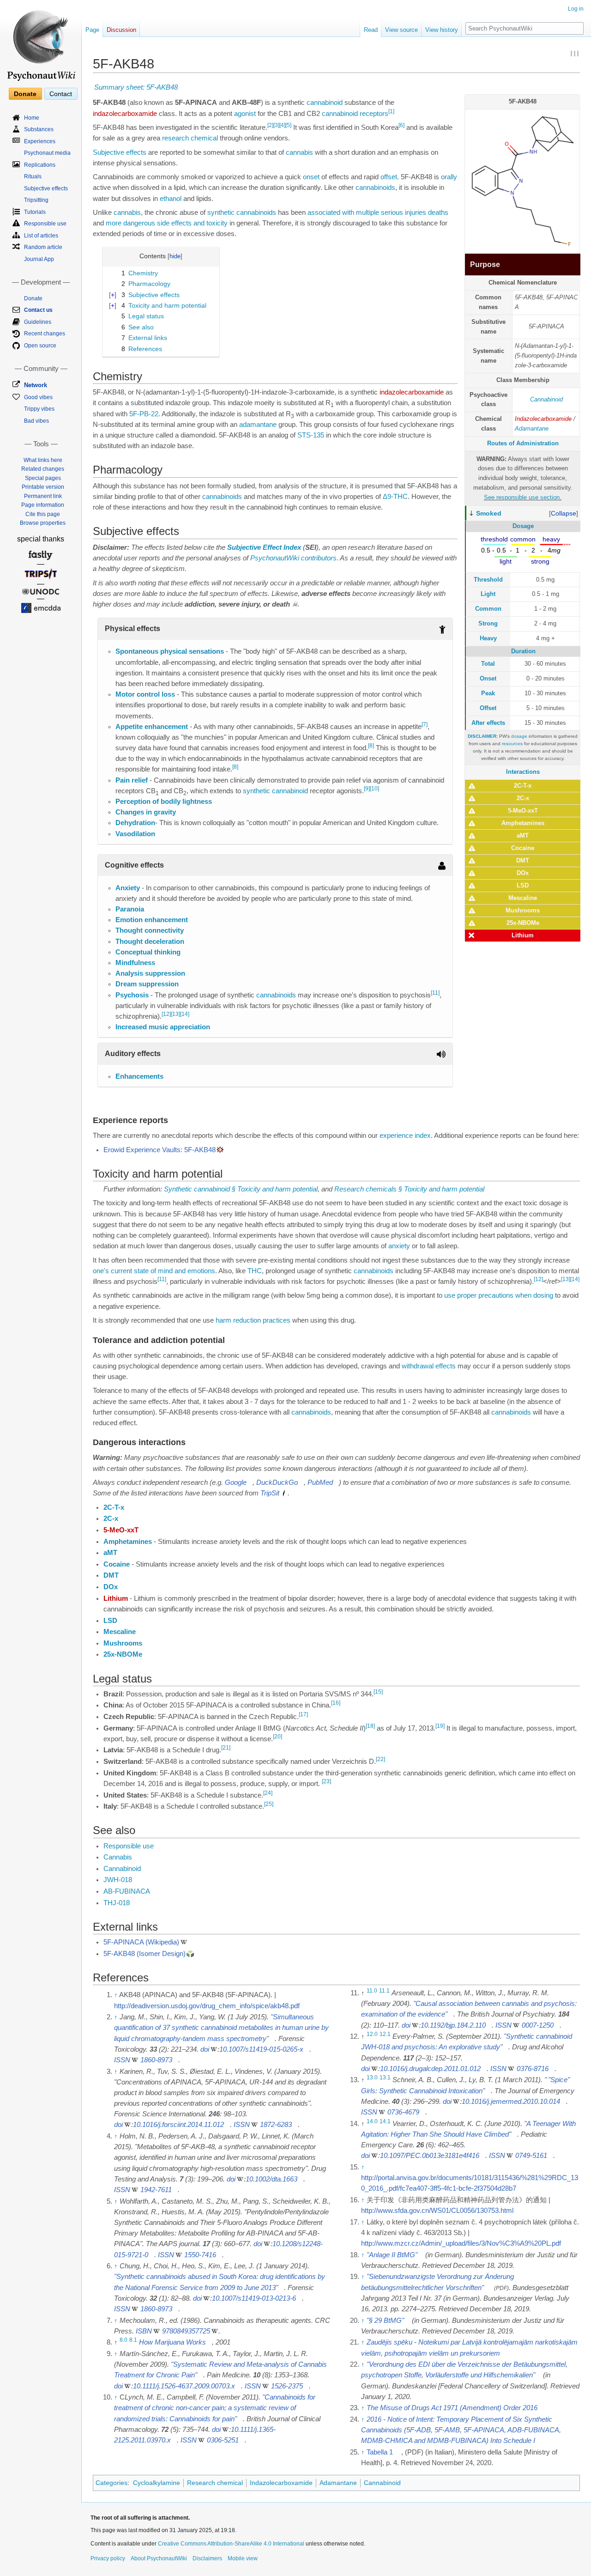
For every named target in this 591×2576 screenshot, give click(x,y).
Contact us (38, 310)
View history (442, 30)
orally (449, 177)
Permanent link (43, 496)
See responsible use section (522, 497)
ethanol (171, 199)
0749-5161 (531, 2156)
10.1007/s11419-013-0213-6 (254, 2298)
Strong (488, 623)
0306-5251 (223, 2440)
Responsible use (129, 1846)
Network (36, 385)
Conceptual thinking (148, 952)
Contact (61, 94)
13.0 (372, 2078)
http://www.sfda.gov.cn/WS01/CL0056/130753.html (437, 2211)
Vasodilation (135, 834)
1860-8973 (156, 2060)
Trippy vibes (39, 409)
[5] (288, 125)
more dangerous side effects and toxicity (167, 223)
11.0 (372, 1991)
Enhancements (139, 1076)
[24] (268, 1793)
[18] (370, 1726)
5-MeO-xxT (523, 811)
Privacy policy (108, 2558)
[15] (378, 1692)
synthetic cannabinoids (242, 213)
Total (488, 664)
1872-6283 (276, 2125)
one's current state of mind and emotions (154, 1271)
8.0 (124, 2340)
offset (389, 177)
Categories (112, 2483)
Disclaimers (207, 2558)
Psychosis (132, 995)
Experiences (40, 141)
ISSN (122, 2060)
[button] (564, 513)
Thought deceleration (150, 942)
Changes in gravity (146, 812)
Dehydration (135, 823)
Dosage (523, 526)
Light (488, 594)
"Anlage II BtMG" (392, 2255)
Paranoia (130, 909)
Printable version (43, 487)
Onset (488, 678)
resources (512, 744)
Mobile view (243, 2558)
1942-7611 (156, 2190)
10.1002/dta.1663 (271, 2179)
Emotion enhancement (152, 920)
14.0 (372, 2121)
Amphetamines (523, 823)
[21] (226, 1748)
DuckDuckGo (277, 1482)
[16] (336, 1703)
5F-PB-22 (144, 414)
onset (311, 177)
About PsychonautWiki (159, 2558)
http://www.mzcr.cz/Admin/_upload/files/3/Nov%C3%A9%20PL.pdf (461, 2243)
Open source (40, 346)
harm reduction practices (253, 1320)
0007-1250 (538, 2025)
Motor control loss (145, 694)
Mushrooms (523, 910)
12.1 (385, 2034)
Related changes (43, 469)
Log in (576, 9)
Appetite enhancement (152, 727)
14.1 (385, 2121)
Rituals (33, 176)
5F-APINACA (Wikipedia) (141, 1942)
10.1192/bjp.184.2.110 (453, 2025)
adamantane (258, 425)
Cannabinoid (546, 399)
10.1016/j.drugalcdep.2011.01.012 (430, 2069)
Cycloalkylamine (157, 2483)
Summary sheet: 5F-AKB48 (136, 87)
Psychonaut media (47, 153)
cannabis (299, 152)
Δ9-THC (395, 497)
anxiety (399, 1246)
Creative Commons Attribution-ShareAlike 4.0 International (231, 2544)
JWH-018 (118, 1880)
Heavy (488, 638)
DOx (523, 873)
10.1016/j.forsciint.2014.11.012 (178, 2125)
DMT (523, 860)
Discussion (121, 30)
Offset (488, 708)
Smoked (489, 513)
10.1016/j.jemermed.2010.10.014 (511, 2102)
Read (371, 30)
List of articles (41, 236)
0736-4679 (403, 2112)
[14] (185, 1014)
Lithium (523, 935)
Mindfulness (135, 963)
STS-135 (311, 435)
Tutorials (35, 212)
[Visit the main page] (41, 42)
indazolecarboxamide (125, 114)
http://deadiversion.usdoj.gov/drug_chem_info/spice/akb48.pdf (207, 2006)
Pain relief (132, 780)
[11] (435, 993)
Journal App (39, 259)
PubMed (320, 1482)
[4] (282, 125)
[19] (440, 1726)
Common (488, 609)
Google (236, 1482)
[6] (401, 125)
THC (255, 1271)
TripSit (270, 1493)
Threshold (488, 580)
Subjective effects (120, 152)
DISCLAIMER (482, 736)
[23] (326, 1781)
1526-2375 (287, 2386)
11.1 (384, 1991)
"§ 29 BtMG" (385, 2321)
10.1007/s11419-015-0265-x (261, 2049)
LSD (523, 885)
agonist (245, 114)
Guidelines (38, 322)
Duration (523, 651)
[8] (371, 746)
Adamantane (532, 428)
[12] (166, 1014)
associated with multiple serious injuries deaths (378, 213)
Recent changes (45, 334)
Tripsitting (36, 200)
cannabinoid (325, 103)
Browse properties (43, 523)
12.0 (372, 2034)
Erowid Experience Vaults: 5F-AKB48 (160, 1150)
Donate (25, 94)
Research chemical (215, 2483)
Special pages (43, 478)
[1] (391, 111)
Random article (43, 247)
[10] (374, 789)
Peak (488, 693)
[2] (270, 125)
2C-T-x (523, 786)
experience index (405, 1136)
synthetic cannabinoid (275, 791)
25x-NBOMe (523, 923)
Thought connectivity (150, 930)
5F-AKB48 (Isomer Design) (145, 1954)
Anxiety (128, 888)
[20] (277, 1737)
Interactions (523, 772)
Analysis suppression (150, 973)
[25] (269, 1804)
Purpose (485, 264)
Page (92, 30)
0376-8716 (533, 2069)
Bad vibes (36, 421)
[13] (175, 1014)
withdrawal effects (429, 1366)
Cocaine (523, 848)
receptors (374, 114)
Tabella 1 (380, 2452)
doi (205, 2049)
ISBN (144, 2331)
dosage (519, 736)
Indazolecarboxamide (543, 419)
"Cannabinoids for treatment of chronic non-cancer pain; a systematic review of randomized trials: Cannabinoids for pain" (215, 2408)
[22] (380, 1759)
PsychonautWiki (275, 558)
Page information (43, 505)
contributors (319, 558)
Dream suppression (147, 984)
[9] (367, 789)
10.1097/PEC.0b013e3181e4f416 (430, 2156)
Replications (40, 165)
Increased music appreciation (163, 1027)
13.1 (385, 2078)
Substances (39, 129)
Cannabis (118, 1857)
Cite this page (43, 514)
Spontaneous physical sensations (170, 651)
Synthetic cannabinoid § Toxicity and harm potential (241, 1189)
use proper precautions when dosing (499, 1295)
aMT (523, 835)
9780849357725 (186, 2331)
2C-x (523, 798)
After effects (488, 723)
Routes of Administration (523, 443)
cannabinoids (375, 188)
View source (401, 30)
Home (32, 118)
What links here (43, 460)
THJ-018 (117, 1903)
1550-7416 (200, 2255)
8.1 (133, 2340)
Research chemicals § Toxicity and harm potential (409, 1189)
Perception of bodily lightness (164, 802)
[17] (303, 1714)
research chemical (190, 138)
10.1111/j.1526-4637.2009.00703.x (184, 2386)
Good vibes (38, 397)
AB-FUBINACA (127, 1891)
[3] (276, 125)
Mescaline (523, 898)
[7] (425, 724)
